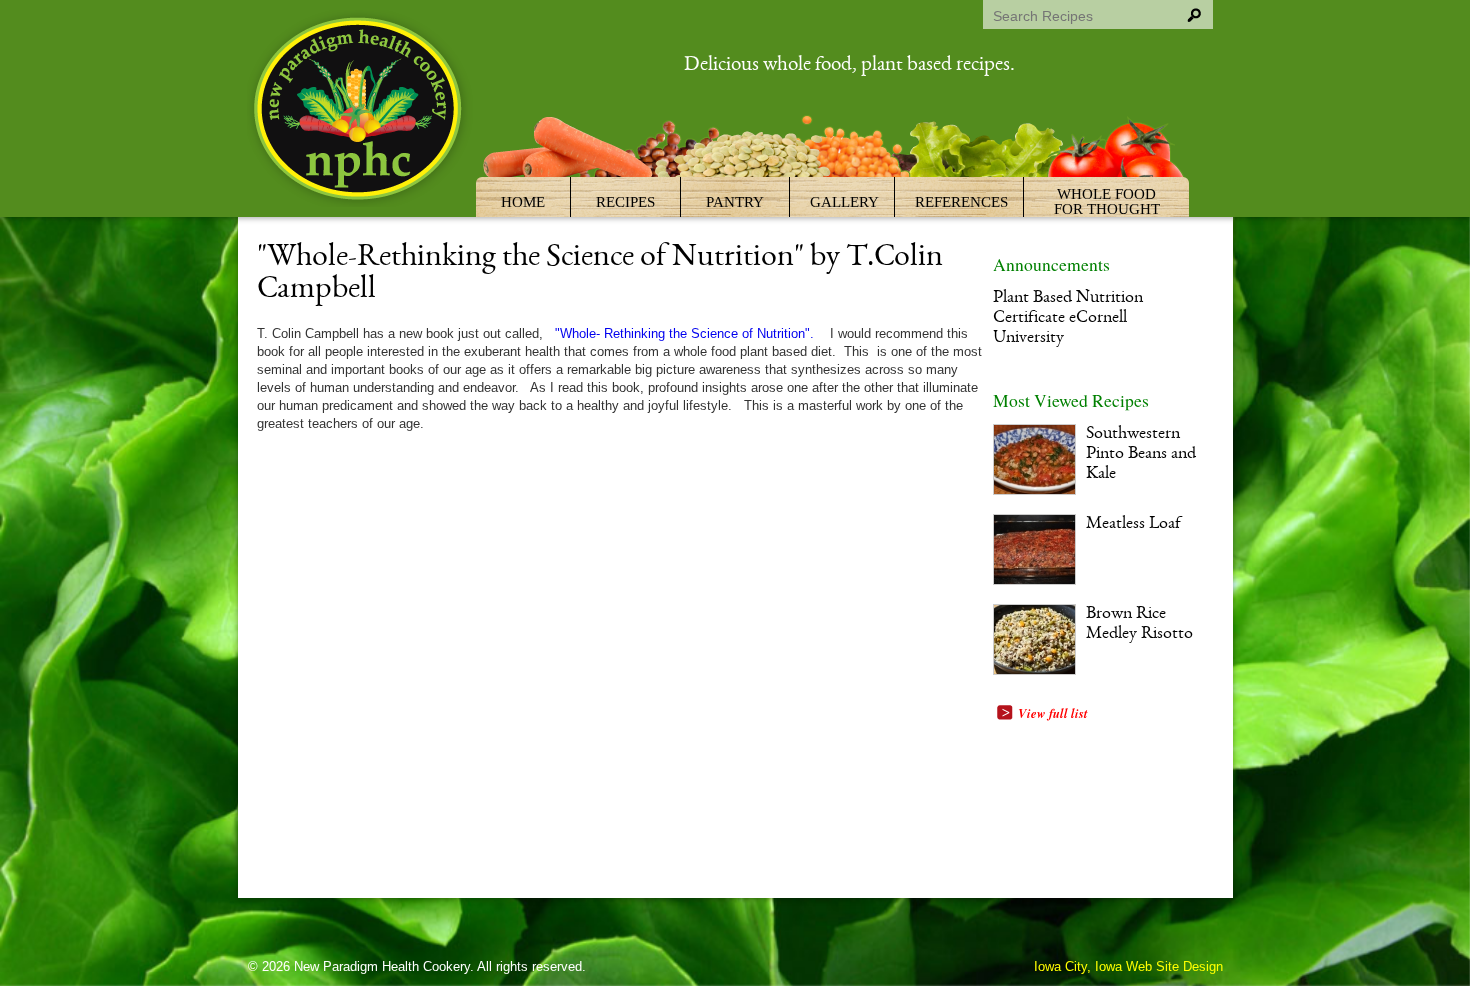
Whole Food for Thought (1107, 201)
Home (523, 202)
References (961, 202)
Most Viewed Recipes (1071, 400)
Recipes (625, 202)
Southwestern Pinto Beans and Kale (1141, 454)
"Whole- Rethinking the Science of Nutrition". (682, 333)
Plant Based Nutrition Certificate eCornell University (1068, 318)
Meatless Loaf (1133, 524)
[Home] (360, 111)
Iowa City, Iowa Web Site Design (1128, 966)
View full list (1053, 713)
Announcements (1051, 264)
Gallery (844, 202)
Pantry (735, 202)
